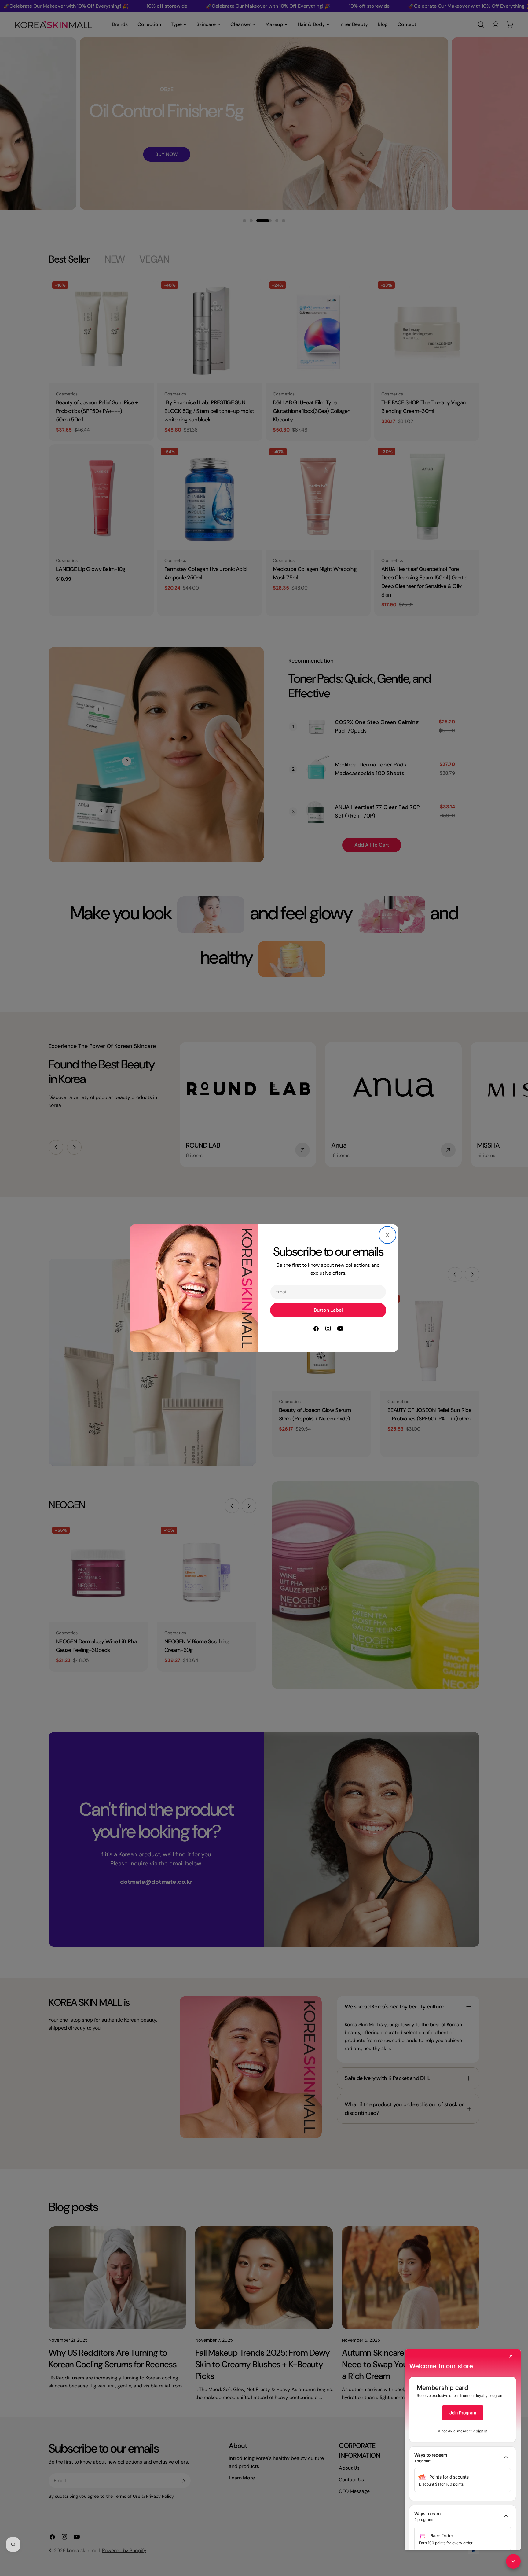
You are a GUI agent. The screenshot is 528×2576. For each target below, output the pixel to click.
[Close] (387, 1235)
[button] (463, 2458)
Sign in (482, 2431)
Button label (328, 1310)
